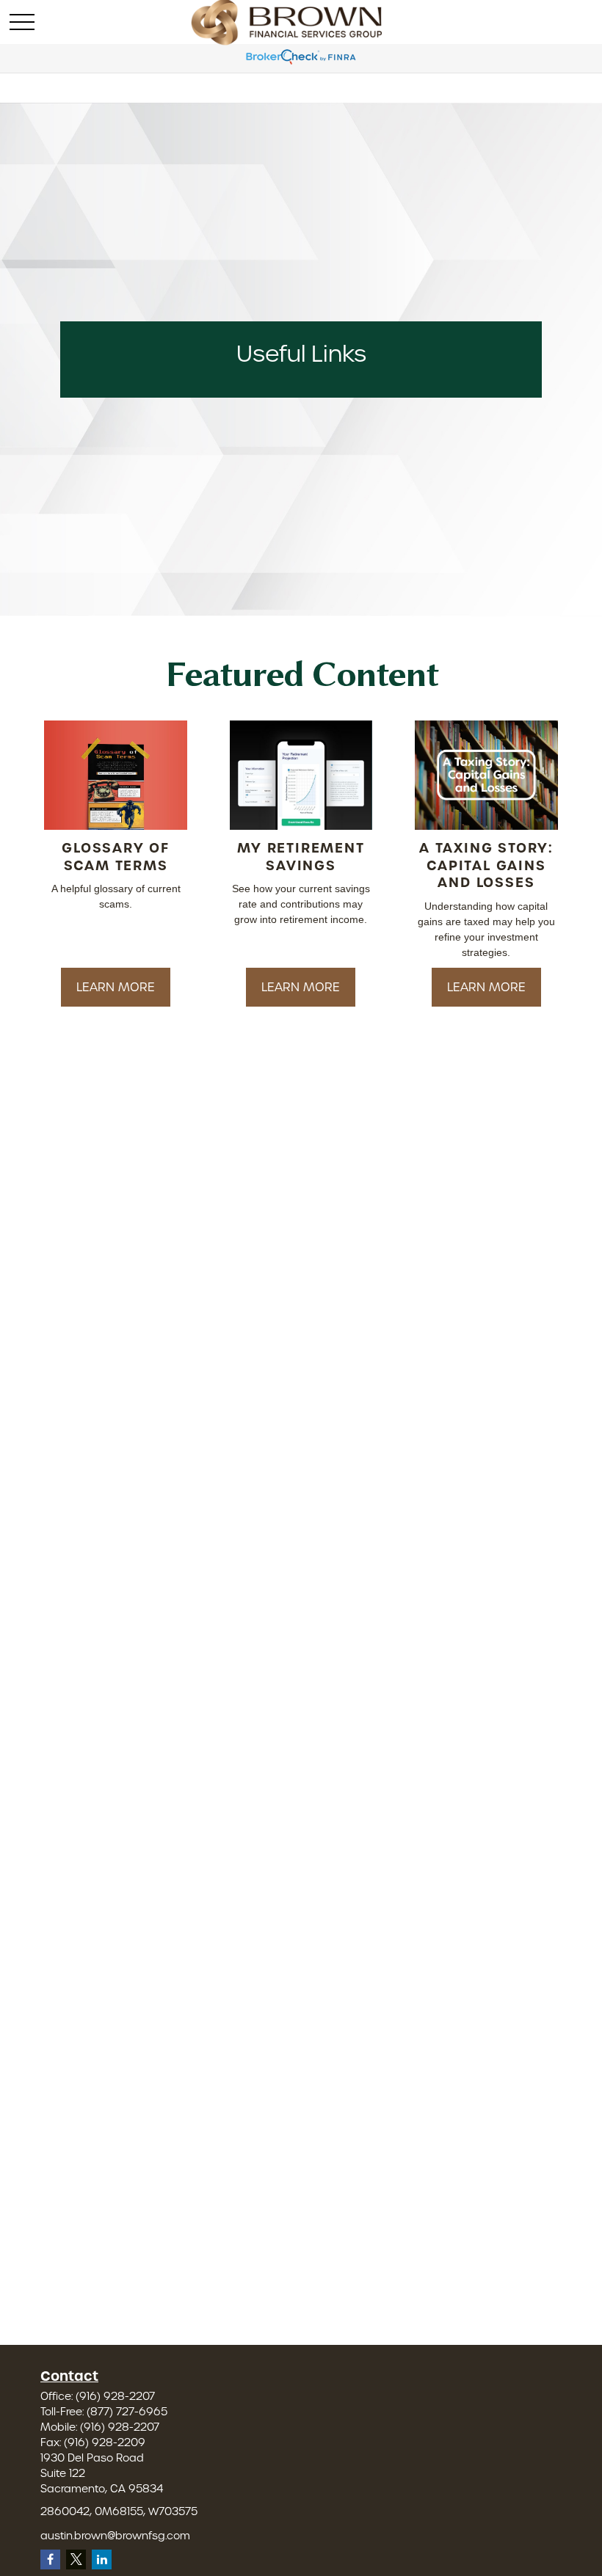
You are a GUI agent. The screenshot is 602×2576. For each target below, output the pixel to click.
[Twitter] (76, 2559)
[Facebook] (50, 2559)
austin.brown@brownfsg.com (115, 2536)
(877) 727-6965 (127, 2412)
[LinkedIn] (102, 2559)
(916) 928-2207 (115, 2396)
